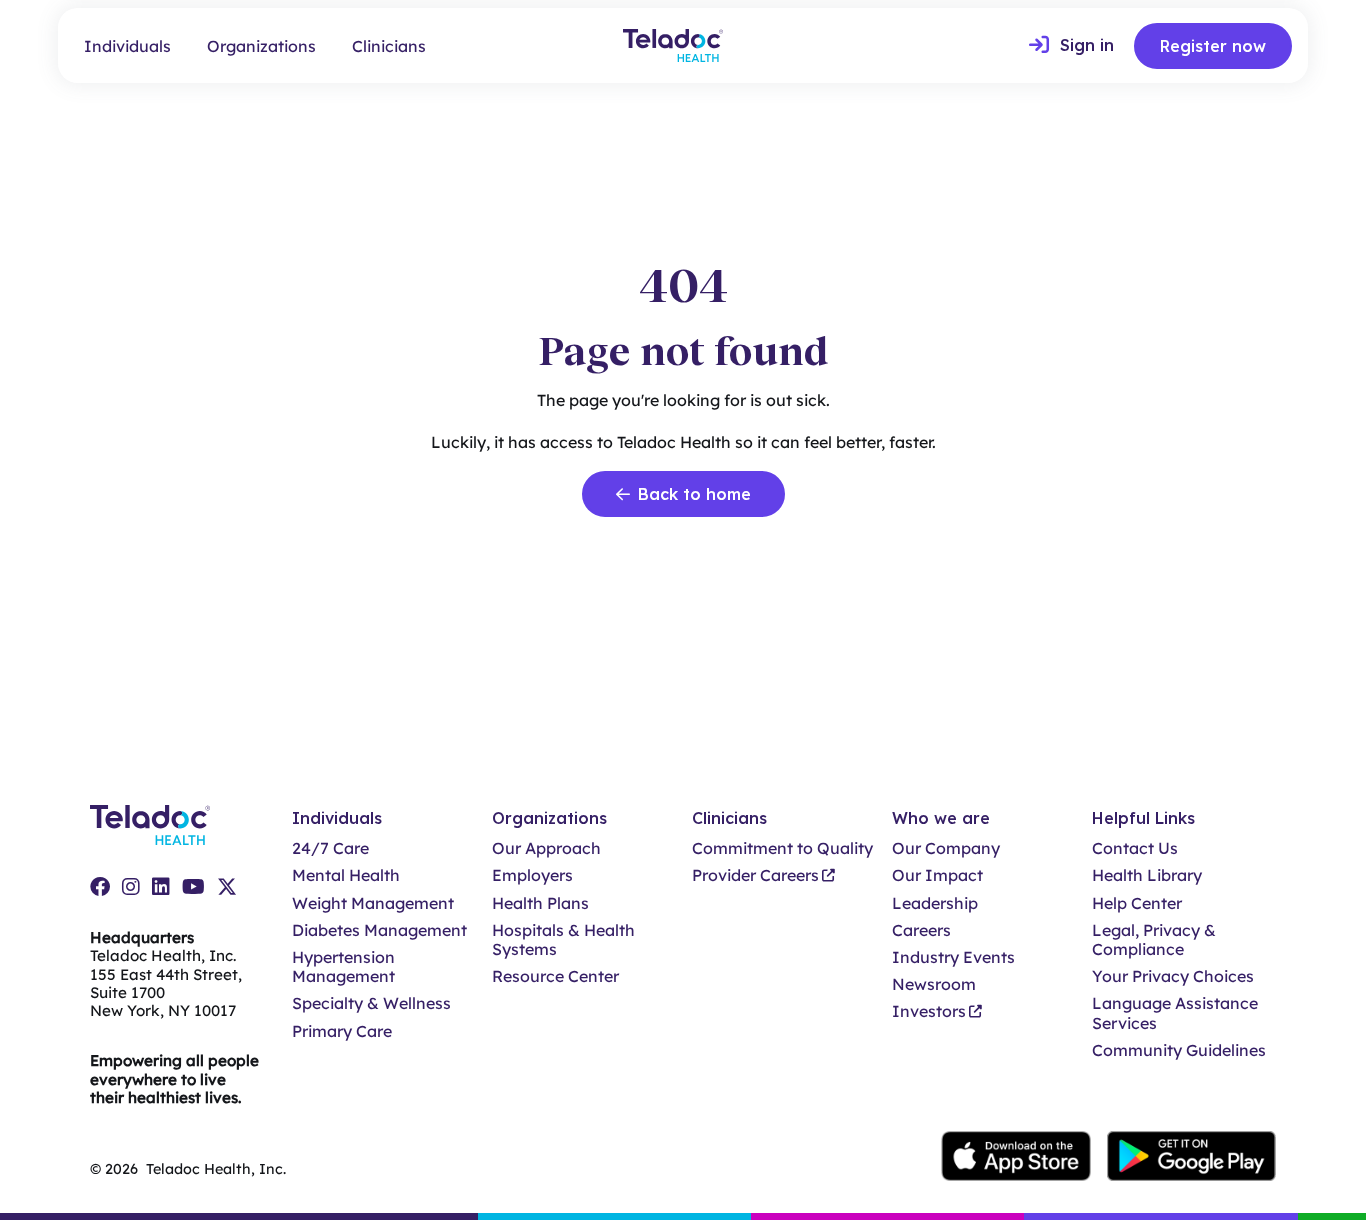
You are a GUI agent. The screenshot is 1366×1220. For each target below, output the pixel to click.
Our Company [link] (946, 848)
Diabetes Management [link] (379, 930)
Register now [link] (1213, 46)
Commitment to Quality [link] (782, 848)
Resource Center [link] (555, 976)
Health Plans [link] (540, 903)
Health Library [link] (1147, 875)
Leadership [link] (935, 903)
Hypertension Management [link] (343, 967)
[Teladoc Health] (673, 45)
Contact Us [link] (1135, 848)
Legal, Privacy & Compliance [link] (1154, 940)
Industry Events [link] (953, 957)
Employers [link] (532, 875)
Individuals (127, 46)
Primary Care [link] (342, 1031)
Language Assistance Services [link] (1175, 1013)
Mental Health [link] (346, 875)
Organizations (261, 46)
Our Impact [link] (937, 875)
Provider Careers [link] (755, 875)
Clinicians (389, 46)
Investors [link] (929, 1011)
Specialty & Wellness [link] (371, 1003)
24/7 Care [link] (330, 848)
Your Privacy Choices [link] (1173, 976)
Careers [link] (921, 930)
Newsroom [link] (934, 984)
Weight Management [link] (373, 903)
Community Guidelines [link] (1179, 1050)
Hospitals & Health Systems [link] (563, 940)
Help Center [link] (1137, 903)
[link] (1071, 46)
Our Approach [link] (546, 848)
